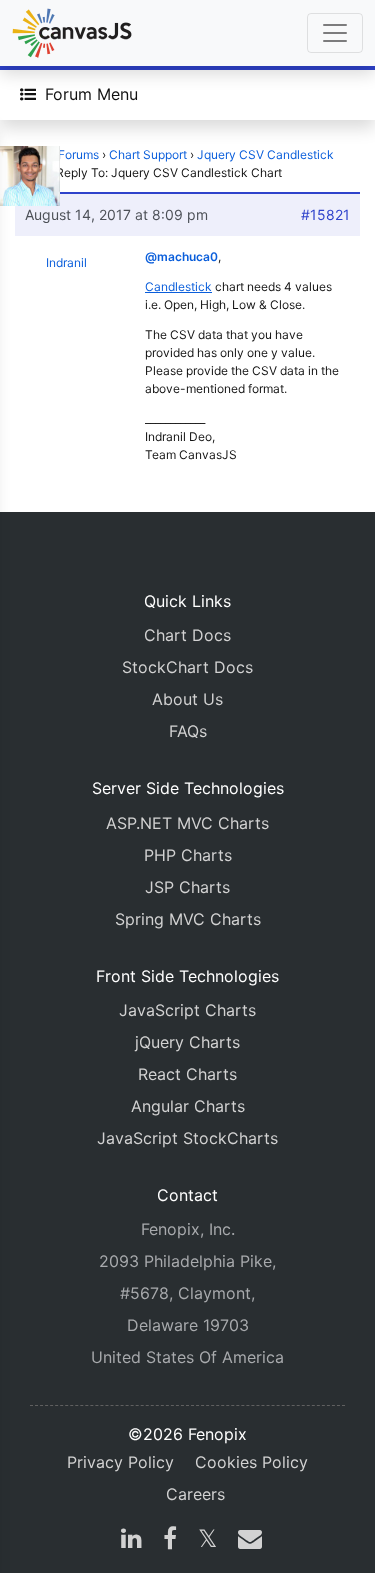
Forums (78, 154)
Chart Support (148, 154)
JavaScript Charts (187, 1010)
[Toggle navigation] (335, 33)
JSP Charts (187, 887)
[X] (207, 1541)
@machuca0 (181, 256)
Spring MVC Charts (188, 919)
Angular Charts (188, 1106)
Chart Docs (187, 635)
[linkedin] (131, 1541)
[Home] (72, 33)
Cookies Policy (251, 1462)
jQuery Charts (187, 1042)
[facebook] (170, 1541)
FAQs (188, 731)
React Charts (187, 1074)
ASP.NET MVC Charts (187, 823)
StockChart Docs (187, 667)
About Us (187, 699)
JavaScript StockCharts (187, 1138)
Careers (195, 1494)
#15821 (325, 214)
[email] (246, 1541)
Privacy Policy (120, 1462)
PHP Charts (188, 855)
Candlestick (178, 286)
